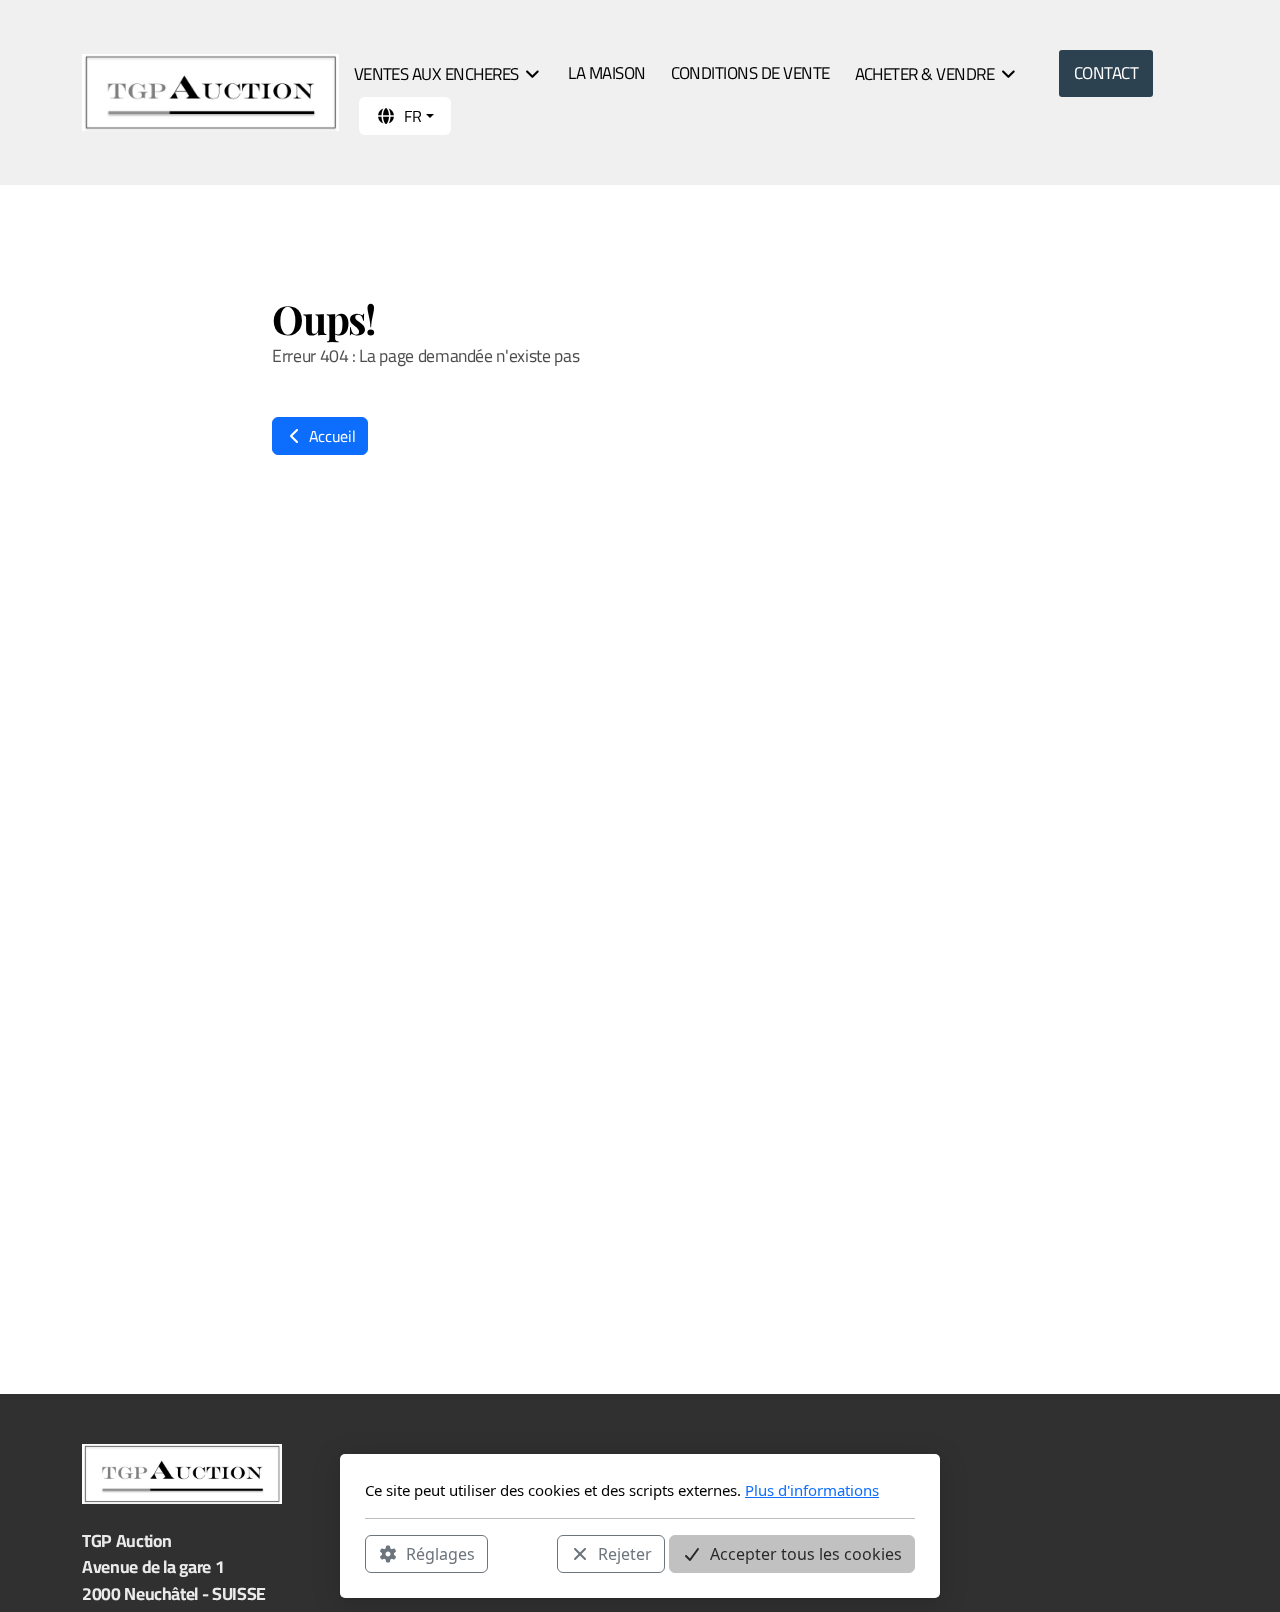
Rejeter (625, 1553)
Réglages (440, 1553)
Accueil (330, 436)
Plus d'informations (812, 1490)
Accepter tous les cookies (806, 1553)
